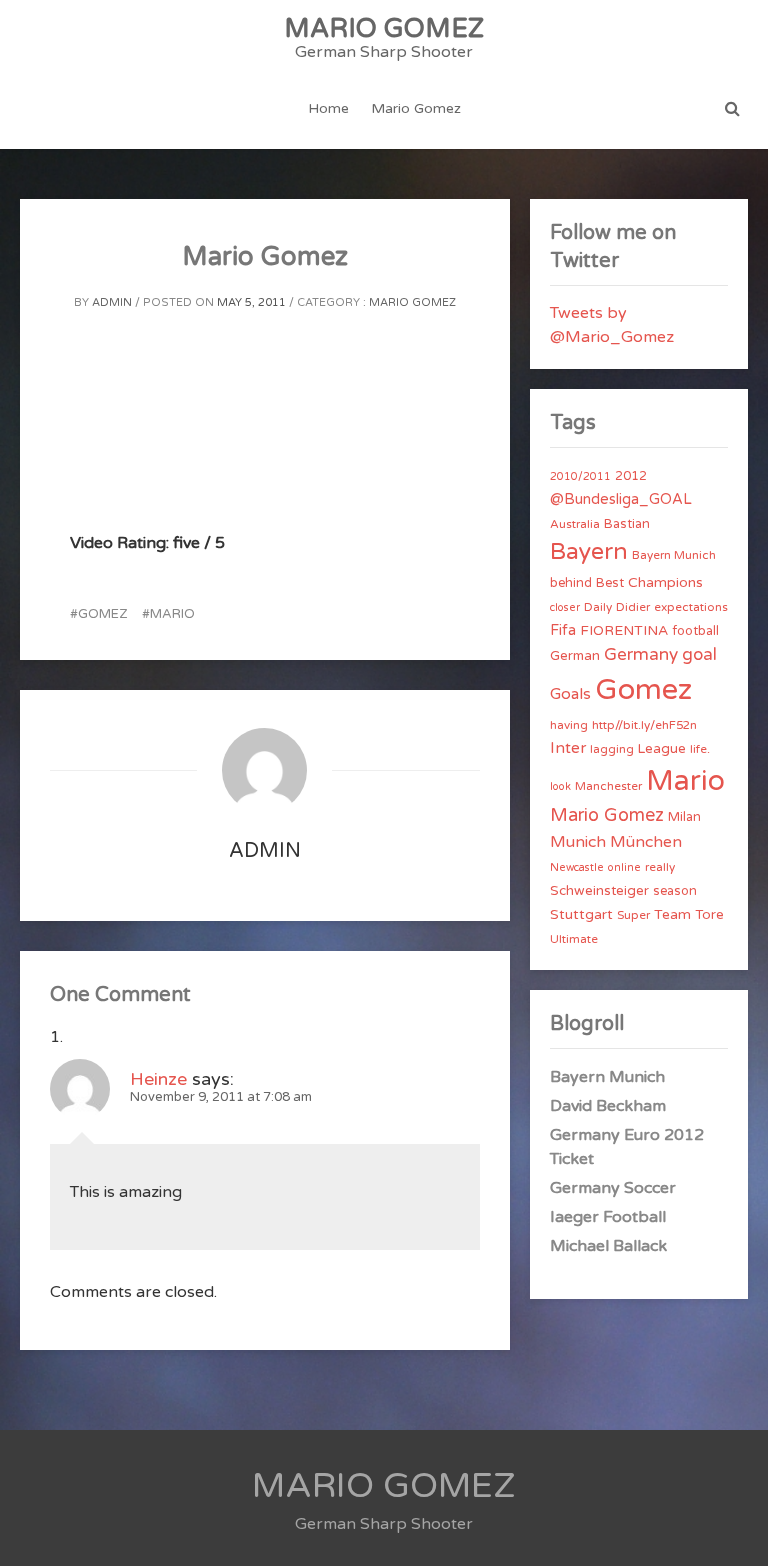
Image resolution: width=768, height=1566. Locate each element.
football (695, 631)
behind (571, 583)
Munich (578, 842)
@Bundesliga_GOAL (621, 499)
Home (328, 108)
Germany (641, 654)
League (662, 749)
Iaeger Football (608, 1217)
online (624, 867)
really (660, 867)
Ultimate (574, 939)
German (575, 656)
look (560, 786)
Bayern (589, 552)
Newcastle (577, 867)
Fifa (563, 630)
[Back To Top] (734, 1533)
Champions (665, 582)
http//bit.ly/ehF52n (644, 725)
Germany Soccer (613, 1188)
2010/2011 (580, 476)
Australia (575, 524)
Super (633, 915)
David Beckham (608, 1106)
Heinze (158, 1079)
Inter (568, 748)
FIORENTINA (624, 630)
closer (565, 607)
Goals (570, 694)
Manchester (608, 786)
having (569, 725)
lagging (612, 749)
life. (700, 749)
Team (672, 914)
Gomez (102, 614)
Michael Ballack (608, 1246)
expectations (691, 607)
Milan (684, 817)
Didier (633, 607)
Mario (172, 614)
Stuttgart (581, 914)
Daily (598, 607)
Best (610, 583)
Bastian (627, 524)
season (675, 891)
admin (112, 302)
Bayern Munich (674, 555)
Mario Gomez (416, 108)
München (646, 842)
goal (699, 654)
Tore (709, 915)
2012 (631, 476)
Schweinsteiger (599, 891)
